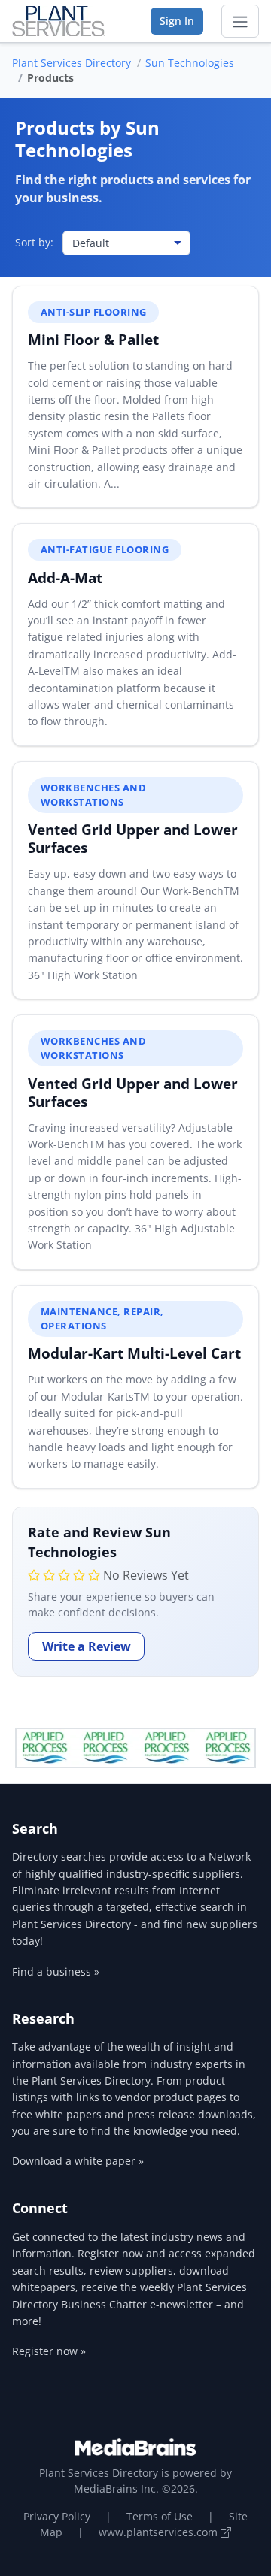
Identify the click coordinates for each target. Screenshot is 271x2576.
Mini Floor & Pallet (93, 339)
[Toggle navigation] (240, 21)
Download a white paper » (78, 2161)
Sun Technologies (190, 63)
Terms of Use (160, 2516)
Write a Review (87, 1646)
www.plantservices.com (160, 2532)
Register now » (49, 2351)
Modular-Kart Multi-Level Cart (134, 1353)
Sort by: (34, 242)
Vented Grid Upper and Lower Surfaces (133, 838)
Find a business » (56, 1971)
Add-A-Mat (65, 577)
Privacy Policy (57, 2516)
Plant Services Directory (72, 63)
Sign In (177, 21)
